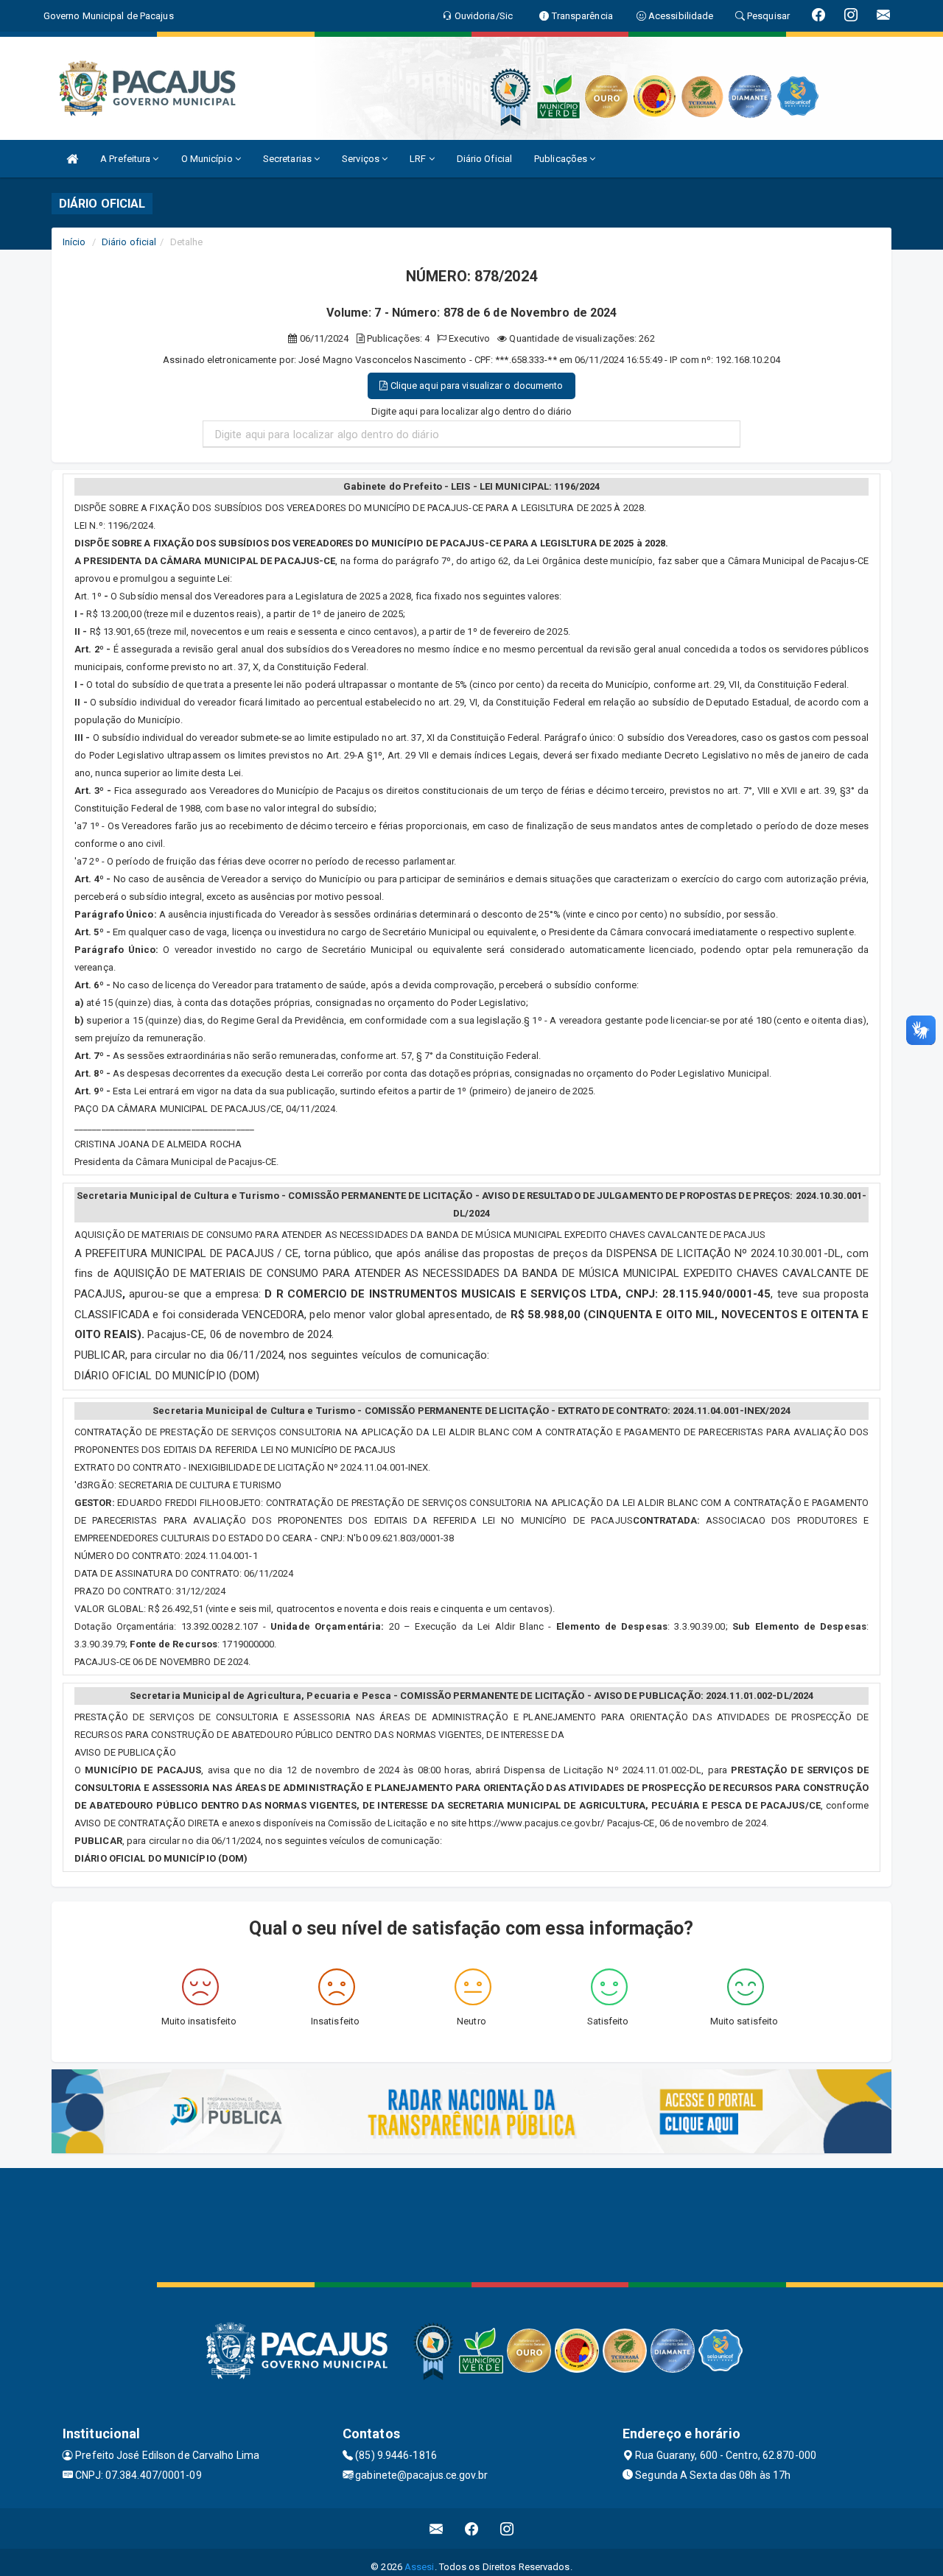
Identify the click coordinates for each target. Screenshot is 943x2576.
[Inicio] (72, 159)
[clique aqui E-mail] (437, 2529)
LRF (419, 159)
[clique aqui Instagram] (507, 2529)
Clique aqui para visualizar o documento (476, 386)
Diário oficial (129, 242)
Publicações (562, 159)
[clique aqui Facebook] (472, 2529)
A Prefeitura (126, 159)
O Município (208, 159)
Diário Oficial (484, 159)
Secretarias (288, 159)
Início (74, 242)
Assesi (420, 2567)
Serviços (362, 159)
